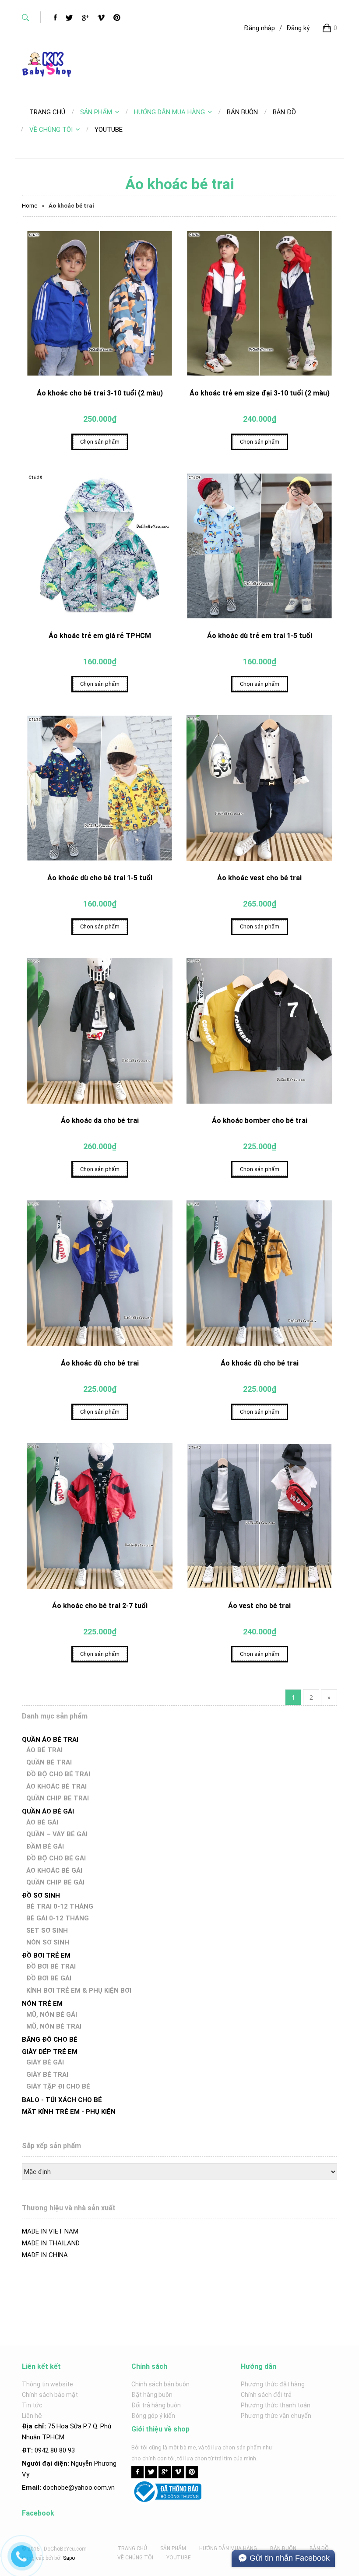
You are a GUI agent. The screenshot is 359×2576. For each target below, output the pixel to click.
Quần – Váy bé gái (57, 1834)
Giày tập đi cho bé (58, 2086)
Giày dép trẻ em (50, 2052)
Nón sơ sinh (48, 1942)
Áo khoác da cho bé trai (100, 1120)
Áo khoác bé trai (56, 1786)
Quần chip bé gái (55, 1882)
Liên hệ (32, 2416)
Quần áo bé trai (50, 1740)
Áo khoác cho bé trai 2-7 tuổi (100, 1606)
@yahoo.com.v (90, 2488)
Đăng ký (298, 28)
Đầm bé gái (45, 1846)
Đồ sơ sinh (41, 1895)
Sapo (69, 2558)
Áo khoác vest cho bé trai (259, 878)
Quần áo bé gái (48, 1811)
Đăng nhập (259, 28)
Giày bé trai (47, 2075)
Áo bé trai (44, 1750)
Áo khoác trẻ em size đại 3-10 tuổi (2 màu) (260, 393)
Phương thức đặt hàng (273, 2384)
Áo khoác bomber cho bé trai (260, 1120)
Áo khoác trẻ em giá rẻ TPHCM (100, 636)
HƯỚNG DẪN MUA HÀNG (169, 112)
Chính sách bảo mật (50, 2395)
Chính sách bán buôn (160, 2384)
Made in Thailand (51, 2243)
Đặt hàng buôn (152, 2395)
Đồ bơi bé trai (51, 1966)
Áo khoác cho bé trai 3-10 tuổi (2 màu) (100, 393)
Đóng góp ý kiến (153, 2416)
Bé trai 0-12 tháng (60, 1906)
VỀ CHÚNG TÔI (51, 130)
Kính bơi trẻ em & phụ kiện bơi (79, 1990)
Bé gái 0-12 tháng (58, 1918)
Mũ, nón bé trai (54, 2026)
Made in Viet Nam (50, 2231)
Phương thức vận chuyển (276, 2416)
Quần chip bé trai (58, 1798)
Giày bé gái (45, 2062)
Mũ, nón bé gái (52, 2015)
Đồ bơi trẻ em (46, 1955)
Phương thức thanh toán (276, 2405)
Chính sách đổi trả (266, 2395)
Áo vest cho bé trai (259, 1606)
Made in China (45, 2255)
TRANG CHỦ (132, 2548)
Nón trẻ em (42, 2004)
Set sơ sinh (47, 1930)
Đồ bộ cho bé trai (58, 1774)
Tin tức (32, 2405)
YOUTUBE (179, 2558)
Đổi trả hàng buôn (156, 2405)
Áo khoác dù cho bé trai (100, 1363)
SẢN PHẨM (96, 112)
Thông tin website (48, 2384)
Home (30, 206)
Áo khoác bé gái (54, 1870)
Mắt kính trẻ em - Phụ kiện (69, 2112)
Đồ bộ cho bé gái (56, 1858)
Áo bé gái (42, 1822)
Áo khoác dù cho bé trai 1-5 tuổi (100, 878)
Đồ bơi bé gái (49, 1978)
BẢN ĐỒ (319, 2548)
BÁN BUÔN (283, 2548)
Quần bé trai (49, 1762)
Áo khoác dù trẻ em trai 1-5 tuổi (260, 636)
